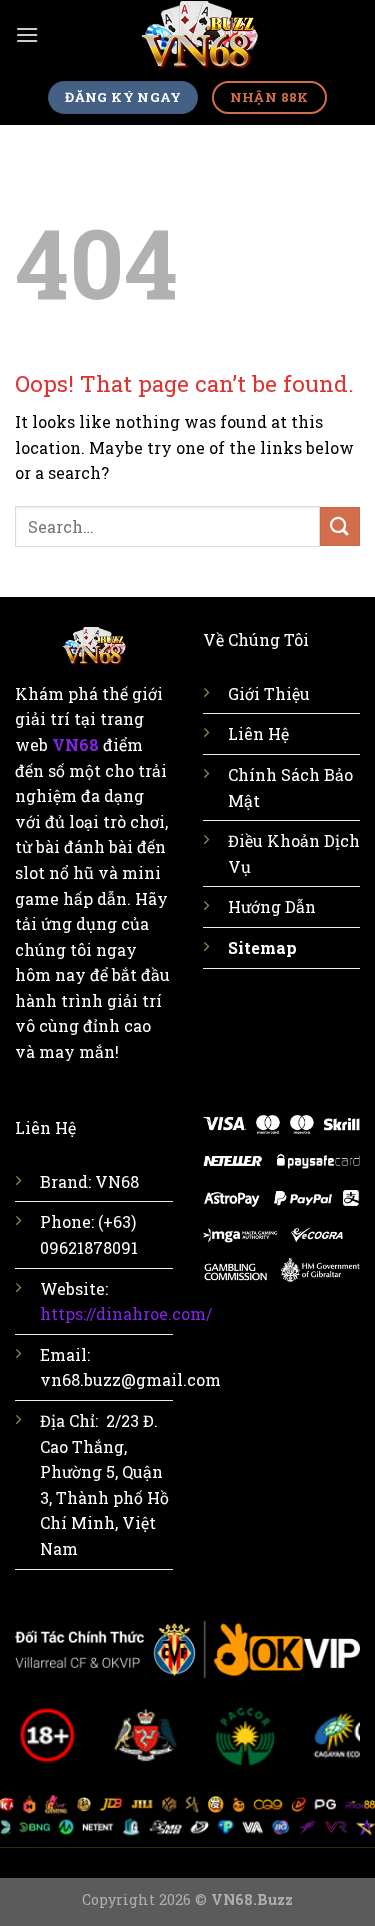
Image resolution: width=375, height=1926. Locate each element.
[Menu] (27, 34)
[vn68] (199, 35)
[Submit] (340, 526)
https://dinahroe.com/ (126, 1313)
